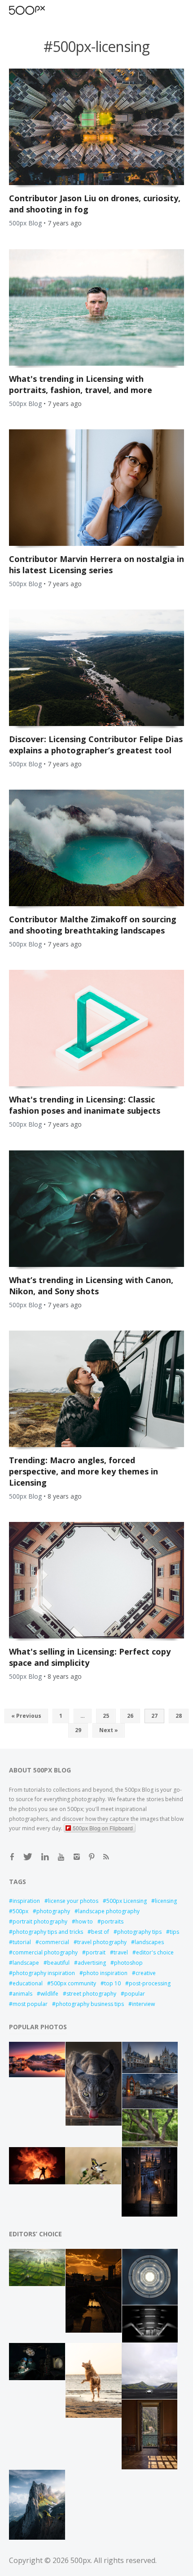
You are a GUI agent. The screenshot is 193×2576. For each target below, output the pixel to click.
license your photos (73, 1901)
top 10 (112, 1983)
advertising (92, 1963)
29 (78, 1730)
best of (100, 1932)
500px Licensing (127, 1901)
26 (130, 1716)
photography (53, 1911)
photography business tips (90, 2004)
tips (174, 1932)
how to (84, 1921)
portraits (112, 1921)
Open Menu (43, 10)
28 (179, 1716)
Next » (109, 1730)
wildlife (49, 1994)
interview (143, 2004)
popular (135, 1994)
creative (146, 1973)
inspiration (26, 1901)
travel (121, 1952)
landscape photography (109, 1911)
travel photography (102, 1942)
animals (22, 1994)
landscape (26, 1963)
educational (28, 1983)
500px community (73, 1983)
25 (106, 1716)
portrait (96, 1952)
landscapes (149, 1942)
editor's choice (155, 1952)
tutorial (22, 1942)
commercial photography (45, 1952)
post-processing (150, 1983)
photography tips (139, 1932)
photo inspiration (105, 1973)
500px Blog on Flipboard (103, 1828)
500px (20, 1911)
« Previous (26, 1716)
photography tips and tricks (48, 1932)
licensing (166, 1901)
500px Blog (25, 223)
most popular (30, 2004)
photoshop (128, 1963)
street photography (91, 1994)
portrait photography (40, 1921)
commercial (54, 1942)
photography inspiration (44, 1973)
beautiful (58, 1963)
